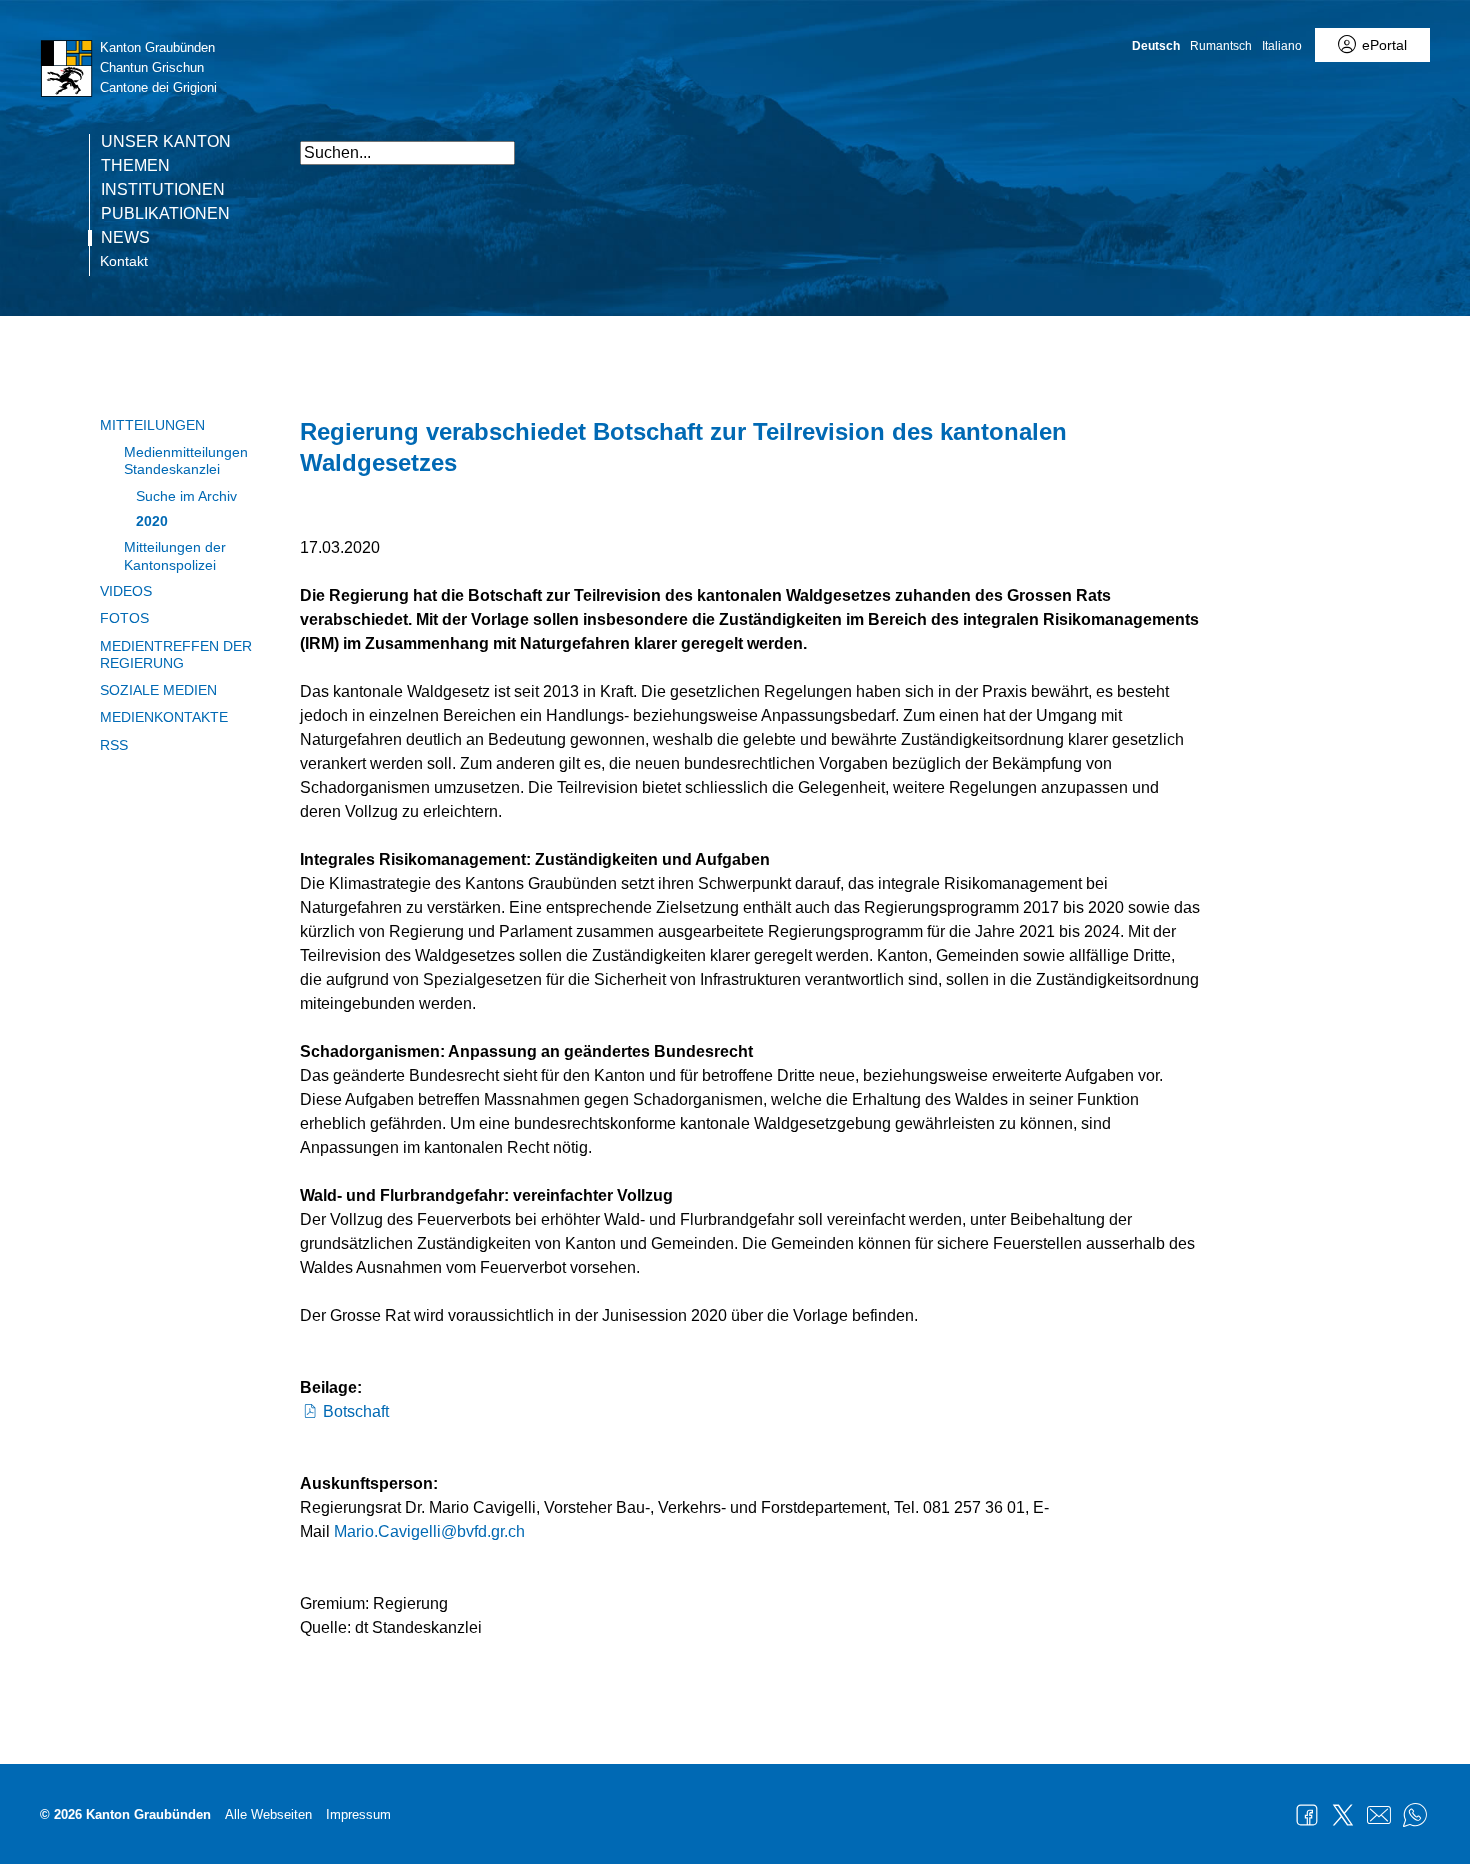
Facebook (1307, 1815)
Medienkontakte (164, 717)
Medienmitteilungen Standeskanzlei (186, 460)
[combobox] (407, 153)
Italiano (1282, 46)
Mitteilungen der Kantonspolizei (175, 555)
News (125, 238)
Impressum (358, 1814)
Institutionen (163, 190)
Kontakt (124, 261)
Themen (135, 166)
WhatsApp (1415, 1815)
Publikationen (165, 214)
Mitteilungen (152, 425)
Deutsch (1156, 46)
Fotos (124, 618)
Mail (1379, 1815)
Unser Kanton (166, 142)
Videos (126, 591)
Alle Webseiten (268, 1814)
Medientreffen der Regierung (176, 654)
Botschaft (356, 1411)
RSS (114, 745)
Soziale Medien (158, 690)
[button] (1180, 142)
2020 (152, 521)
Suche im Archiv (186, 496)
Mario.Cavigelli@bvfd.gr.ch (429, 1531)
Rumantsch (1221, 46)
